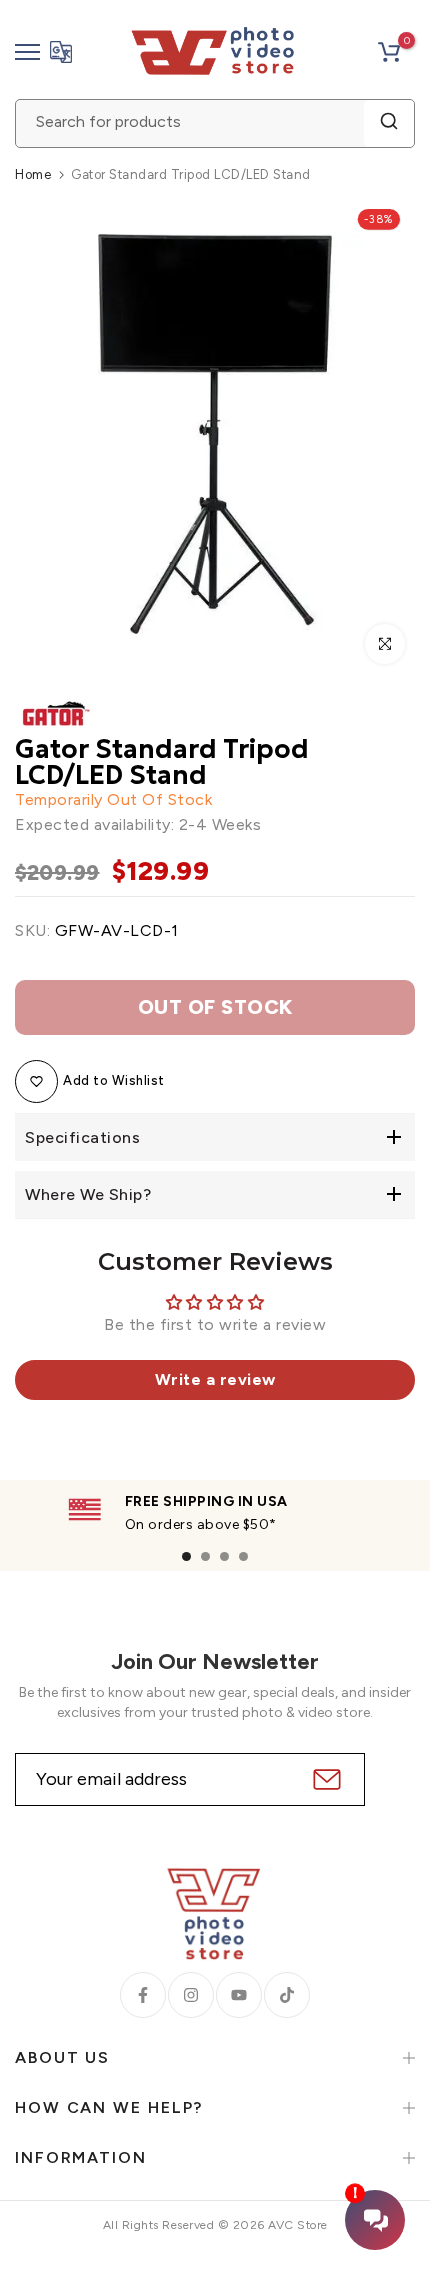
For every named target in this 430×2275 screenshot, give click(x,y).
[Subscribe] (324, 1779)
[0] (389, 52)
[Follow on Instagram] (191, 1995)
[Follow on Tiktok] (287, 1995)
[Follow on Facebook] (143, 1995)
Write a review (215, 1379)
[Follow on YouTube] (239, 1995)
